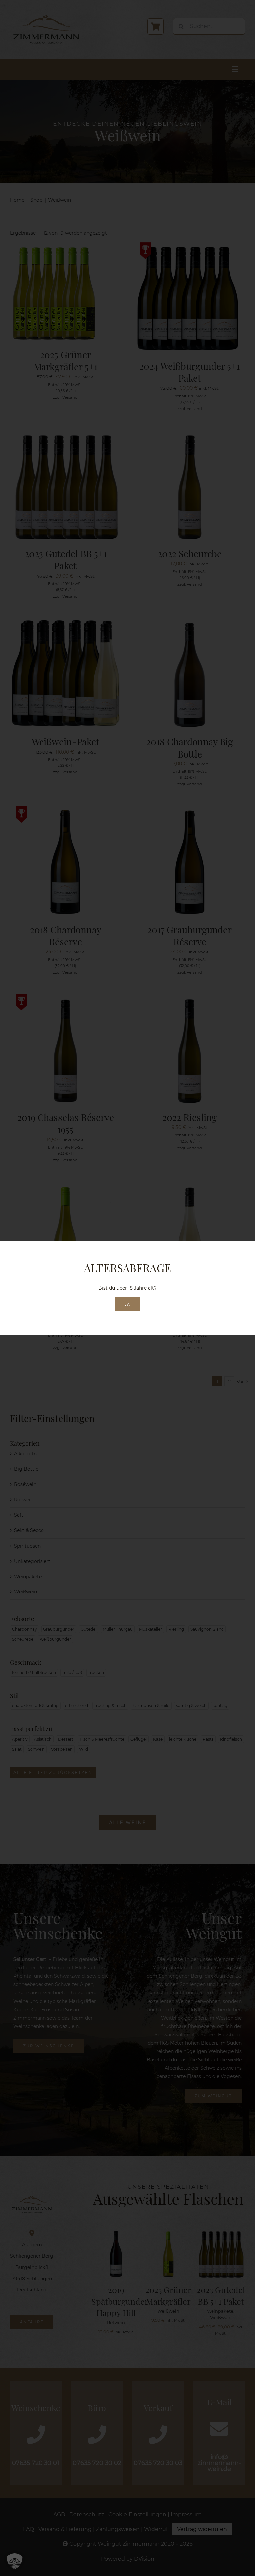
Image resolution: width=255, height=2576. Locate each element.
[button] (15, 2561)
